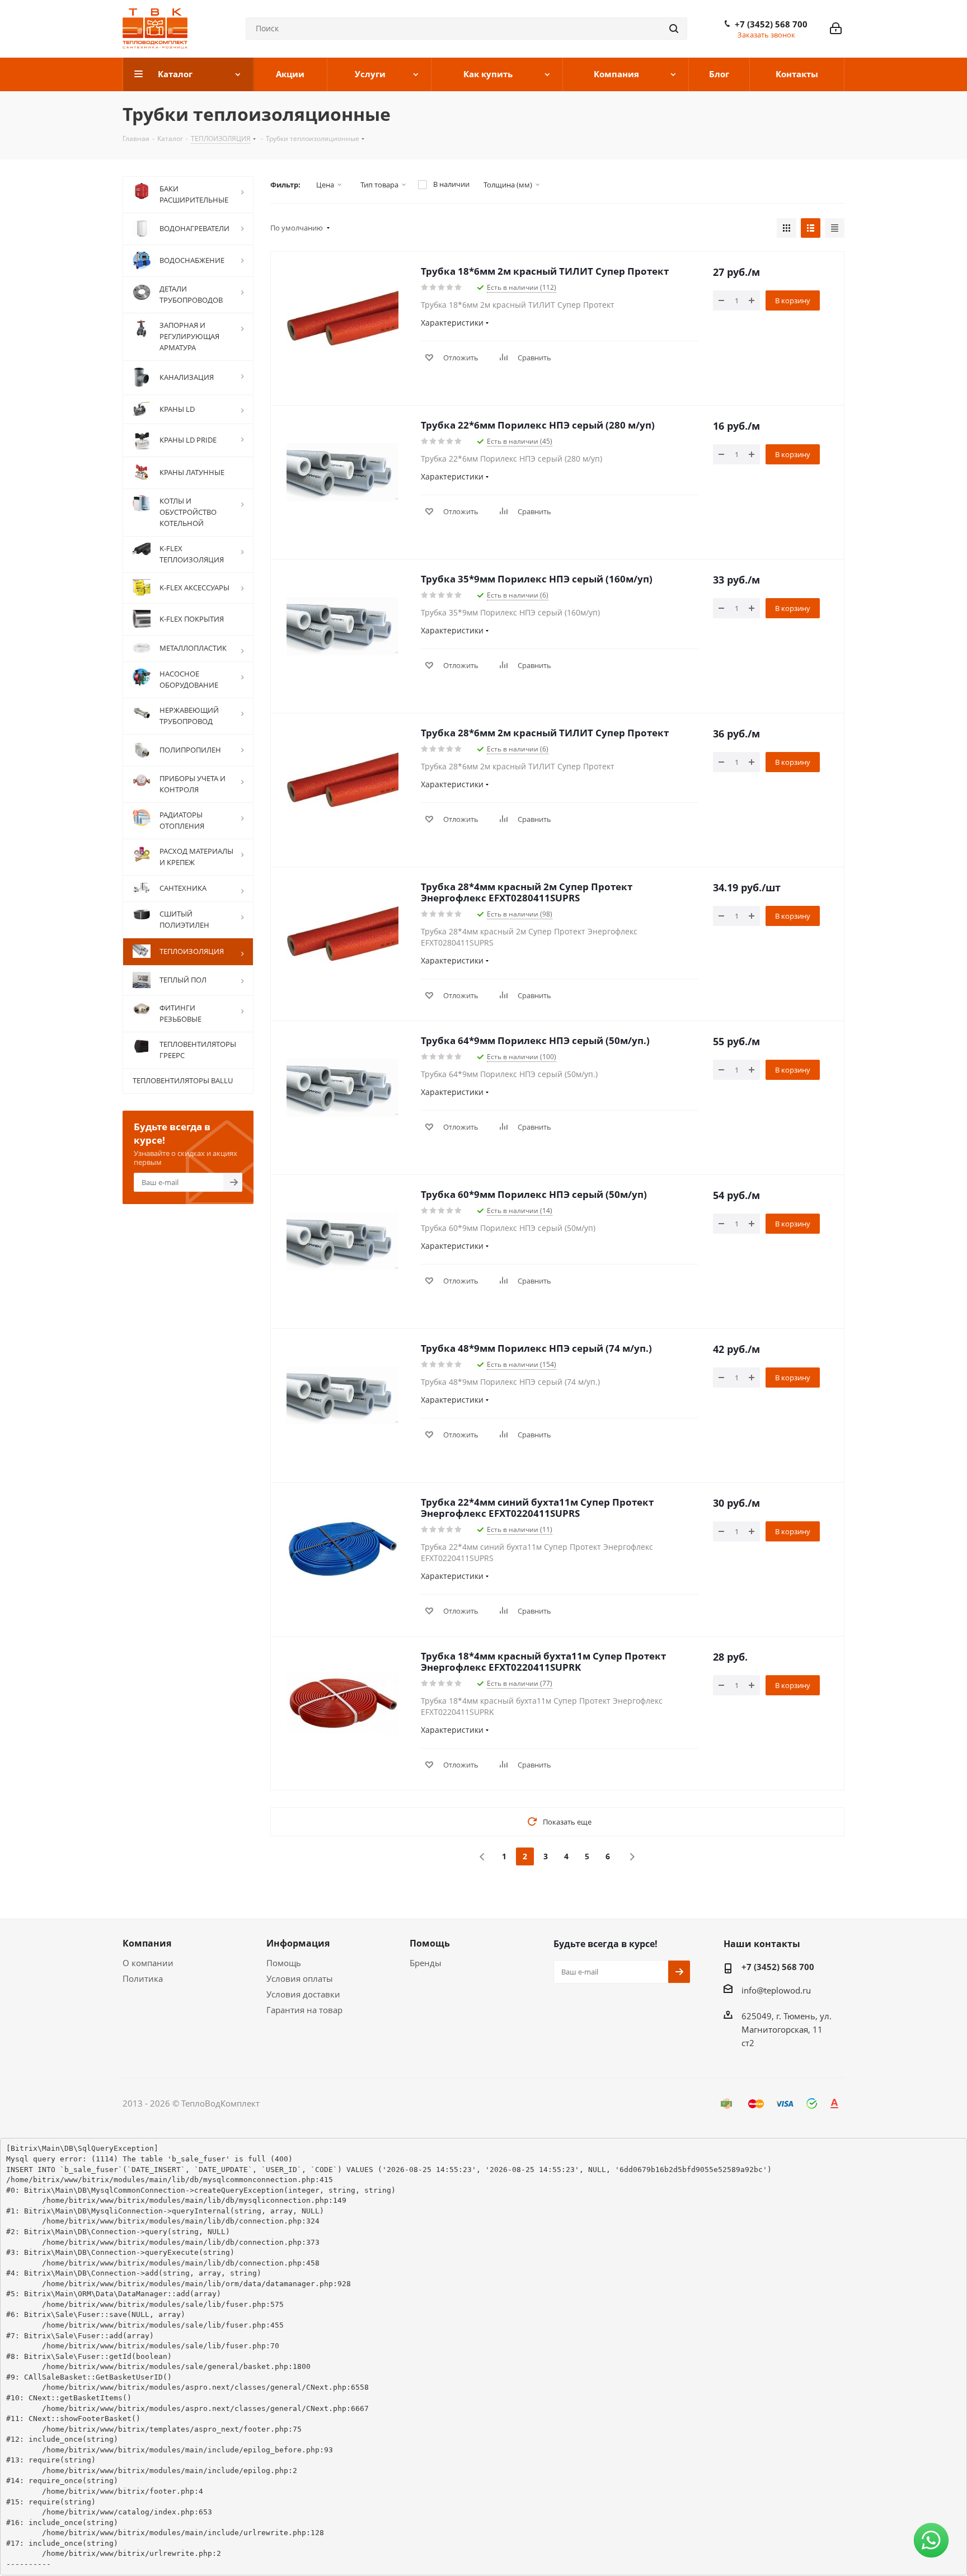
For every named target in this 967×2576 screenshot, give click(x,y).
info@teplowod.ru (776, 1990)
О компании (148, 1963)
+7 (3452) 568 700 (771, 24)
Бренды (426, 1963)
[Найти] (674, 29)
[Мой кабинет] (836, 29)
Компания (147, 1943)
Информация (298, 1943)
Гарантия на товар (304, 2010)
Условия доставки (303, 1994)
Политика (143, 1978)
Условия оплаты (300, 1978)
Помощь (284, 1963)
